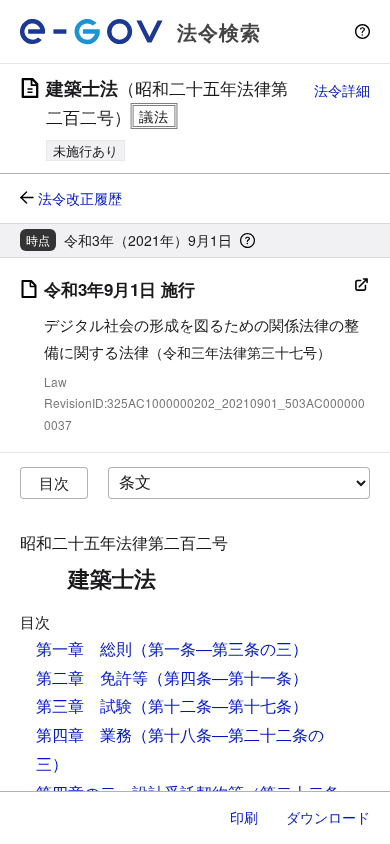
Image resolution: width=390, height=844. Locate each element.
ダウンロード (328, 817)
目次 (54, 482)
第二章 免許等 (92, 677)
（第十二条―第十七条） (220, 705)
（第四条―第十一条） (228, 677)
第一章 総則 (84, 648)
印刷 (244, 817)
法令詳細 (342, 90)
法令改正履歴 (80, 198)
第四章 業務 (84, 734)
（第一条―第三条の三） (220, 648)
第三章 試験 (84, 705)
